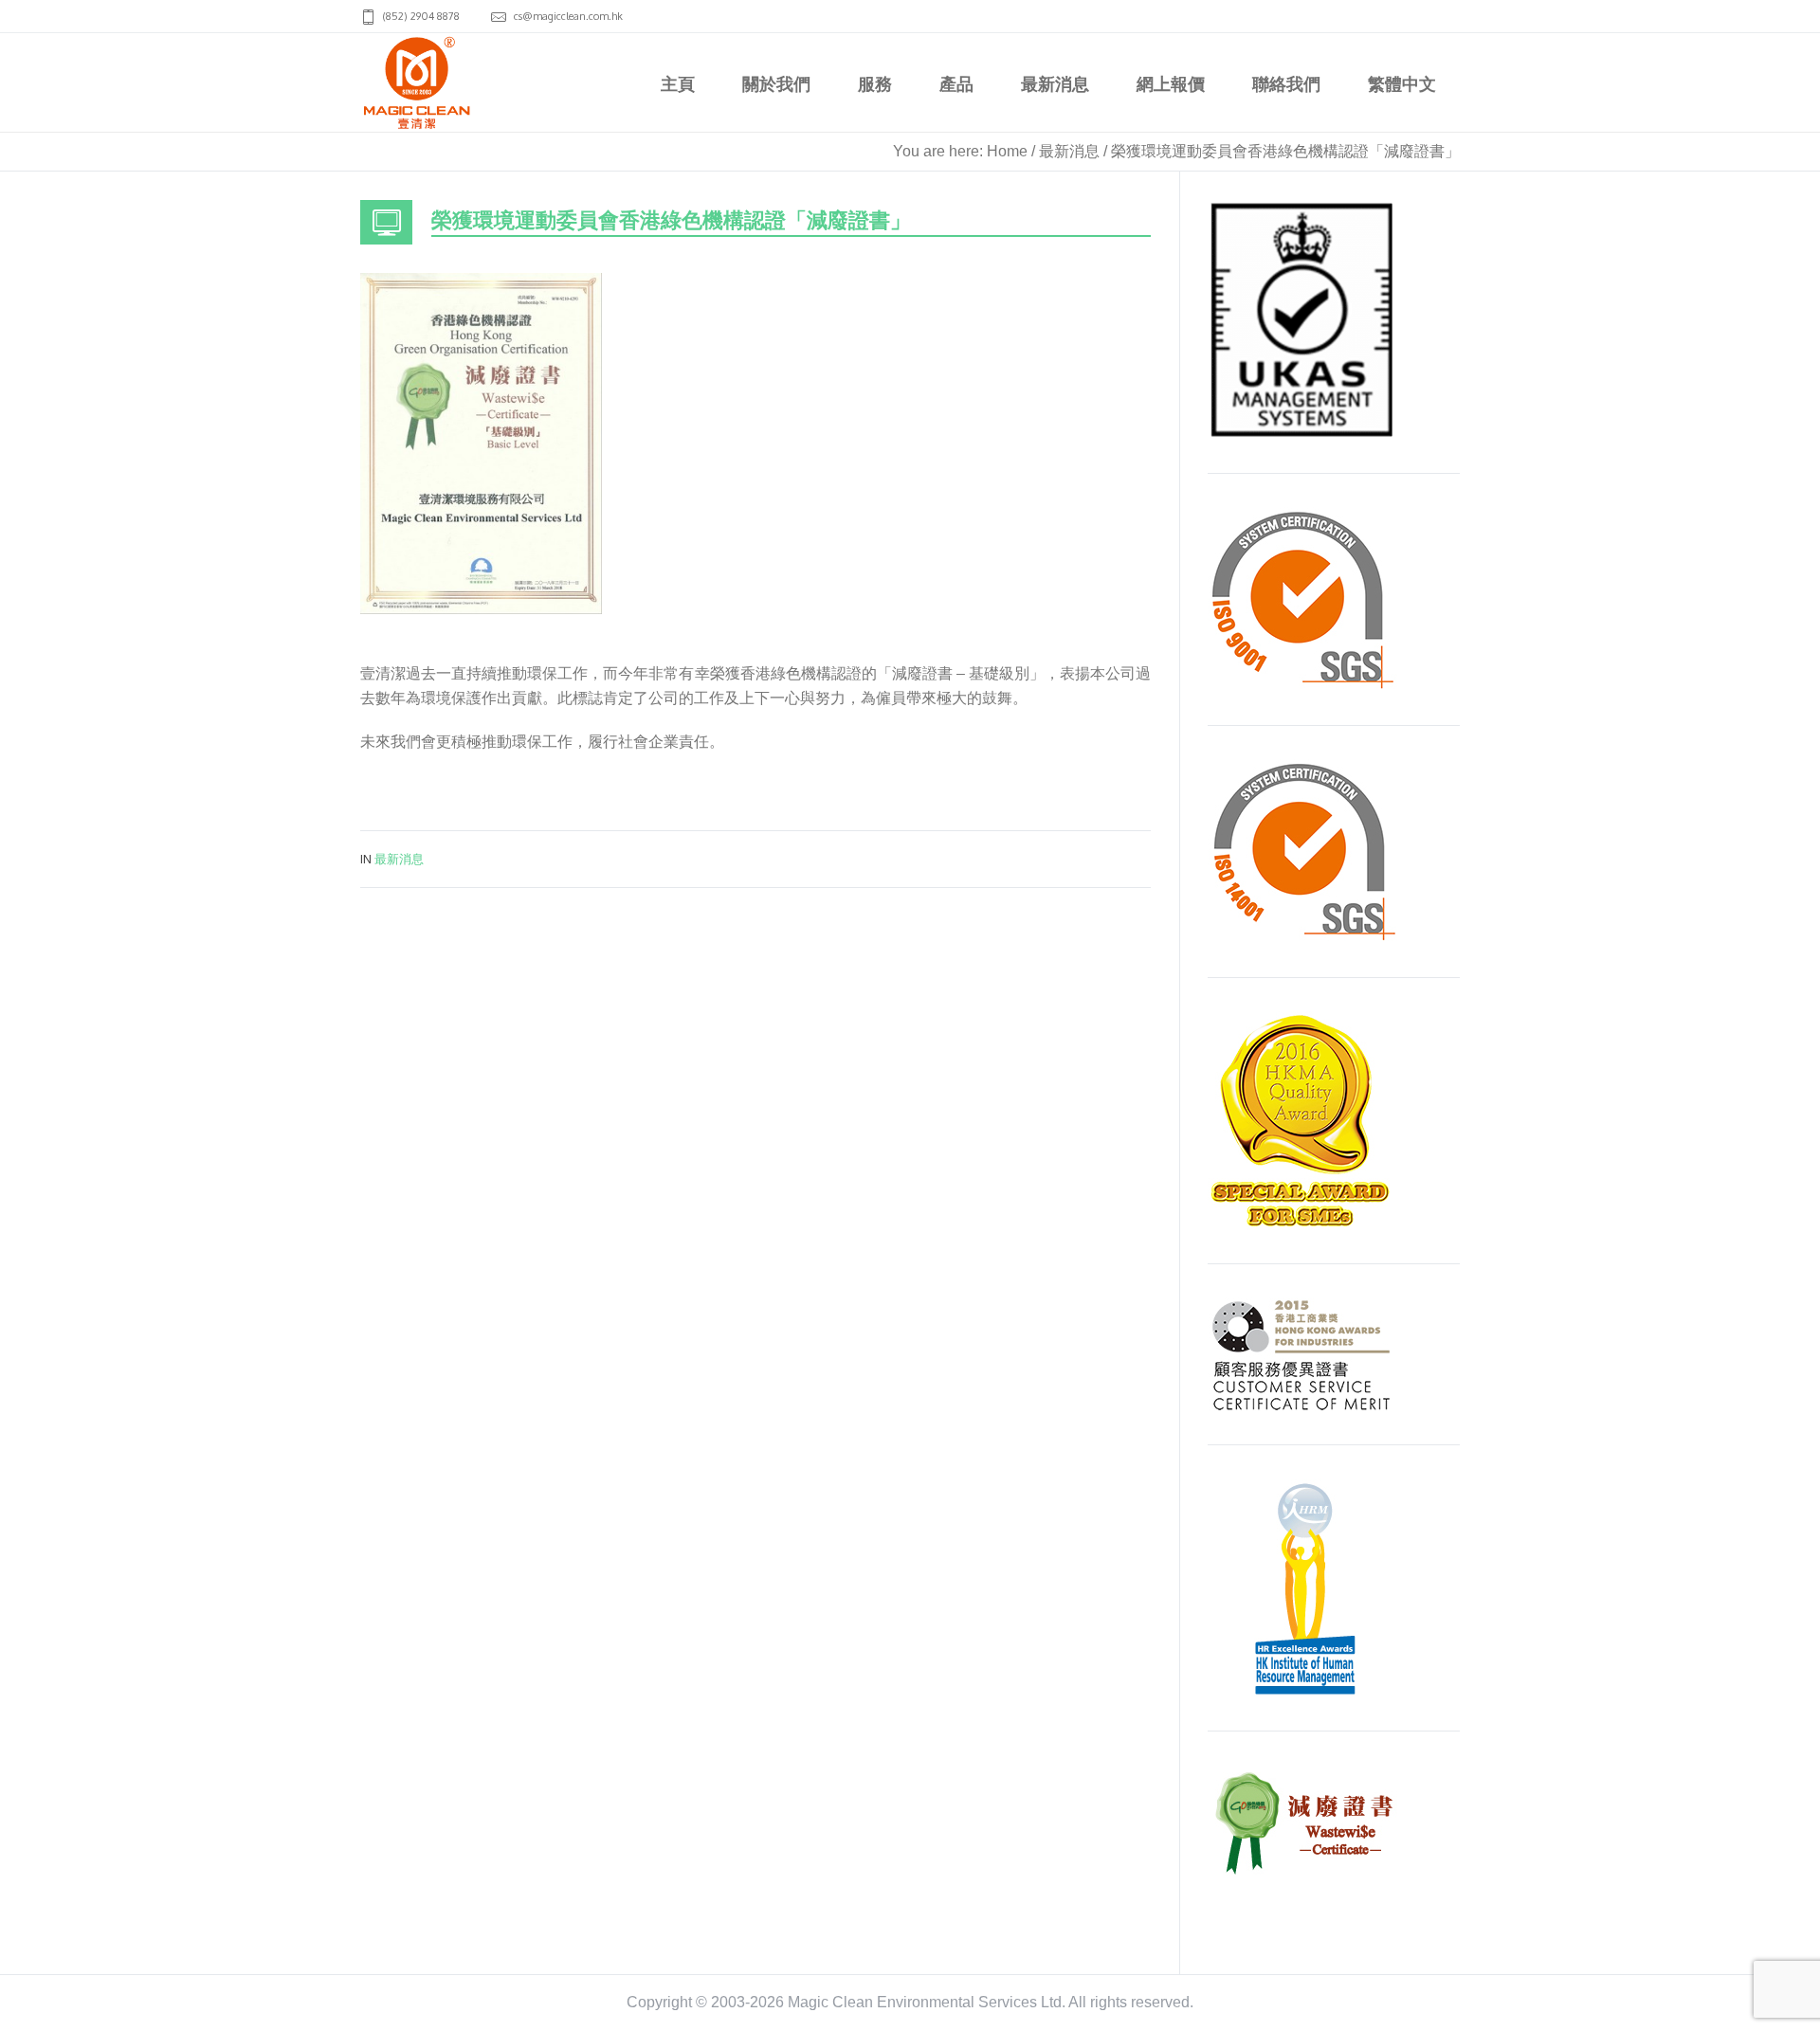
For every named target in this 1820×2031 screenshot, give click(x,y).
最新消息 (1069, 151)
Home (1007, 151)
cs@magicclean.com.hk (568, 16)
